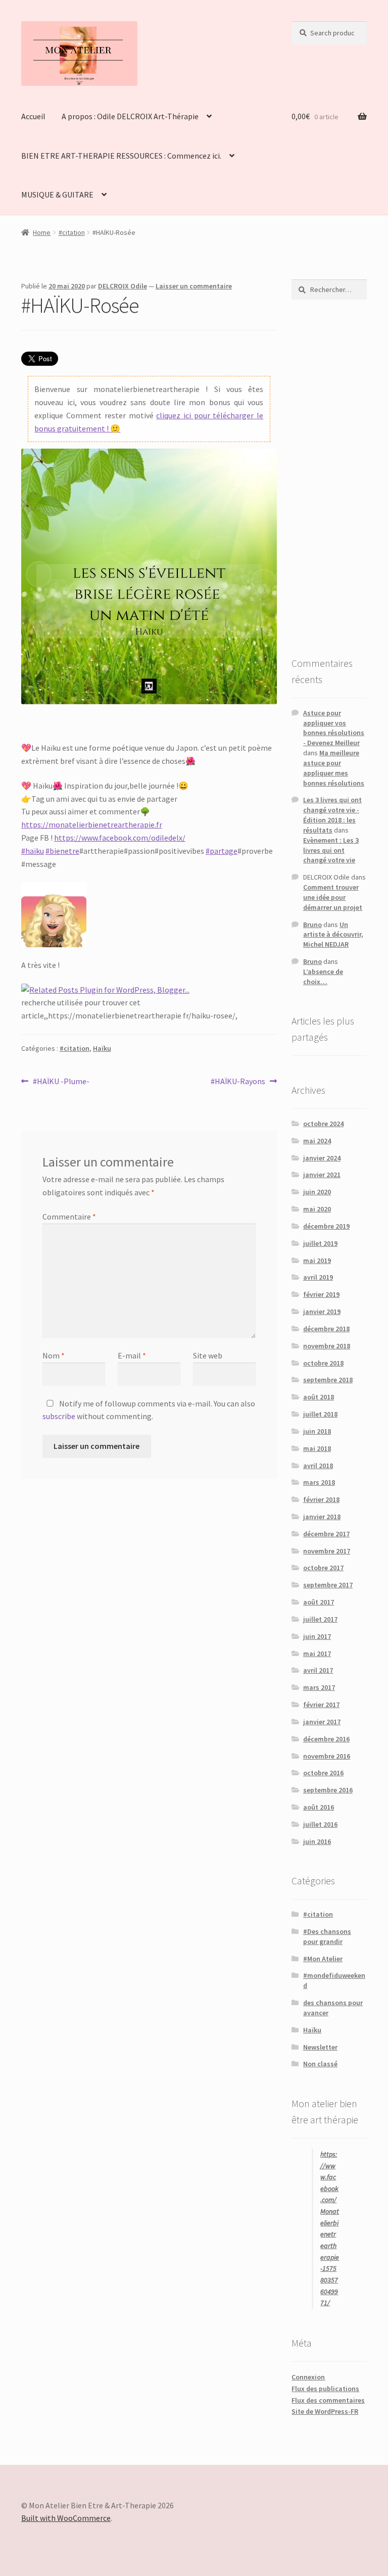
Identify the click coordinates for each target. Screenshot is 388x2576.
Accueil (33, 116)
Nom (54, 1355)
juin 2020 (317, 1192)
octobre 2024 (323, 1124)
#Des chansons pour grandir (327, 1936)
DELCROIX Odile (123, 286)
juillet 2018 (320, 1414)
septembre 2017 (328, 1585)
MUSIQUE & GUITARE (57, 195)
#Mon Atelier (323, 1959)
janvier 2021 (322, 1175)
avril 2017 (318, 1670)
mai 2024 (317, 1141)
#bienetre (62, 851)
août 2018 (319, 1397)
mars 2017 (319, 1687)
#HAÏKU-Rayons (238, 1082)
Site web (208, 1355)
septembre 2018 (328, 1380)
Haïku (102, 1048)
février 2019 (321, 1294)
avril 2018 (318, 1466)
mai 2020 (317, 1209)
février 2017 (321, 1705)
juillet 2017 (320, 1619)
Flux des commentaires (328, 2400)
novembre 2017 (327, 1551)
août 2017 (319, 1602)
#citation (72, 232)
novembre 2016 (327, 1756)
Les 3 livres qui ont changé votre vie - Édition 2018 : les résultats (332, 815)
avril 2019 (318, 1277)
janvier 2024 (322, 1158)
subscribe (59, 1416)
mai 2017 (317, 1654)
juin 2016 (317, 1841)
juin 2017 (317, 1636)
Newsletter (320, 2047)
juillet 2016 (320, 1824)
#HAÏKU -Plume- (61, 1082)
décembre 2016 (326, 1739)
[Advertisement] (329, 477)
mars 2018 (319, 1482)
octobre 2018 (323, 1363)
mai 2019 (317, 1260)
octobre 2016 (323, 1773)
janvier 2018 (322, 1517)
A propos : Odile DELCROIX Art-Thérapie (130, 116)
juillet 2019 (320, 1243)
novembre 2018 (327, 1346)
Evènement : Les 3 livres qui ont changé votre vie (331, 850)
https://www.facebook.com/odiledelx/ (120, 838)
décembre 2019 (326, 1226)
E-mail (132, 1355)
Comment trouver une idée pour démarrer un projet (333, 897)
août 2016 (319, 1807)
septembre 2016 (328, 1790)
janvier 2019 (322, 1311)
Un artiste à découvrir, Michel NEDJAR (333, 935)
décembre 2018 (326, 1329)
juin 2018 (317, 1431)
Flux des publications (325, 2389)
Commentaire (69, 1217)
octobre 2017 (323, 1568)
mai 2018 (317, 1448)
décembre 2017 (326, 1534)
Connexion (308, 2377)
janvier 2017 (322, 1722)
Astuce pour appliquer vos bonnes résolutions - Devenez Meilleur (334, 728)
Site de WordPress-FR (325, 2411)
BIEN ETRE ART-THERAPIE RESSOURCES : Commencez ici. (121, 156)
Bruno (312, 925)
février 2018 (321, 1499)
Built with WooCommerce (66, 2518)
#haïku (33, 851)
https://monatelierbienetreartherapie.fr (92, 824)
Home (42, 232)
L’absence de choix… (323, 977)
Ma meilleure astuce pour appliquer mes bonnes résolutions (334, 768)
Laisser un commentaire (194, 286)
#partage (222, 851)
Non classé (320, 2064)
